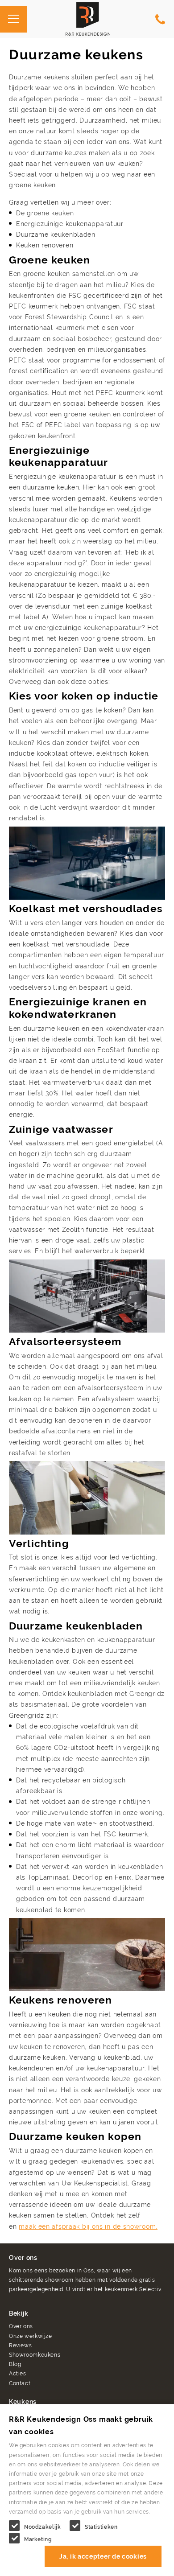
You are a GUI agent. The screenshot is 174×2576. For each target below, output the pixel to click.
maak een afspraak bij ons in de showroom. (88, 2226)
